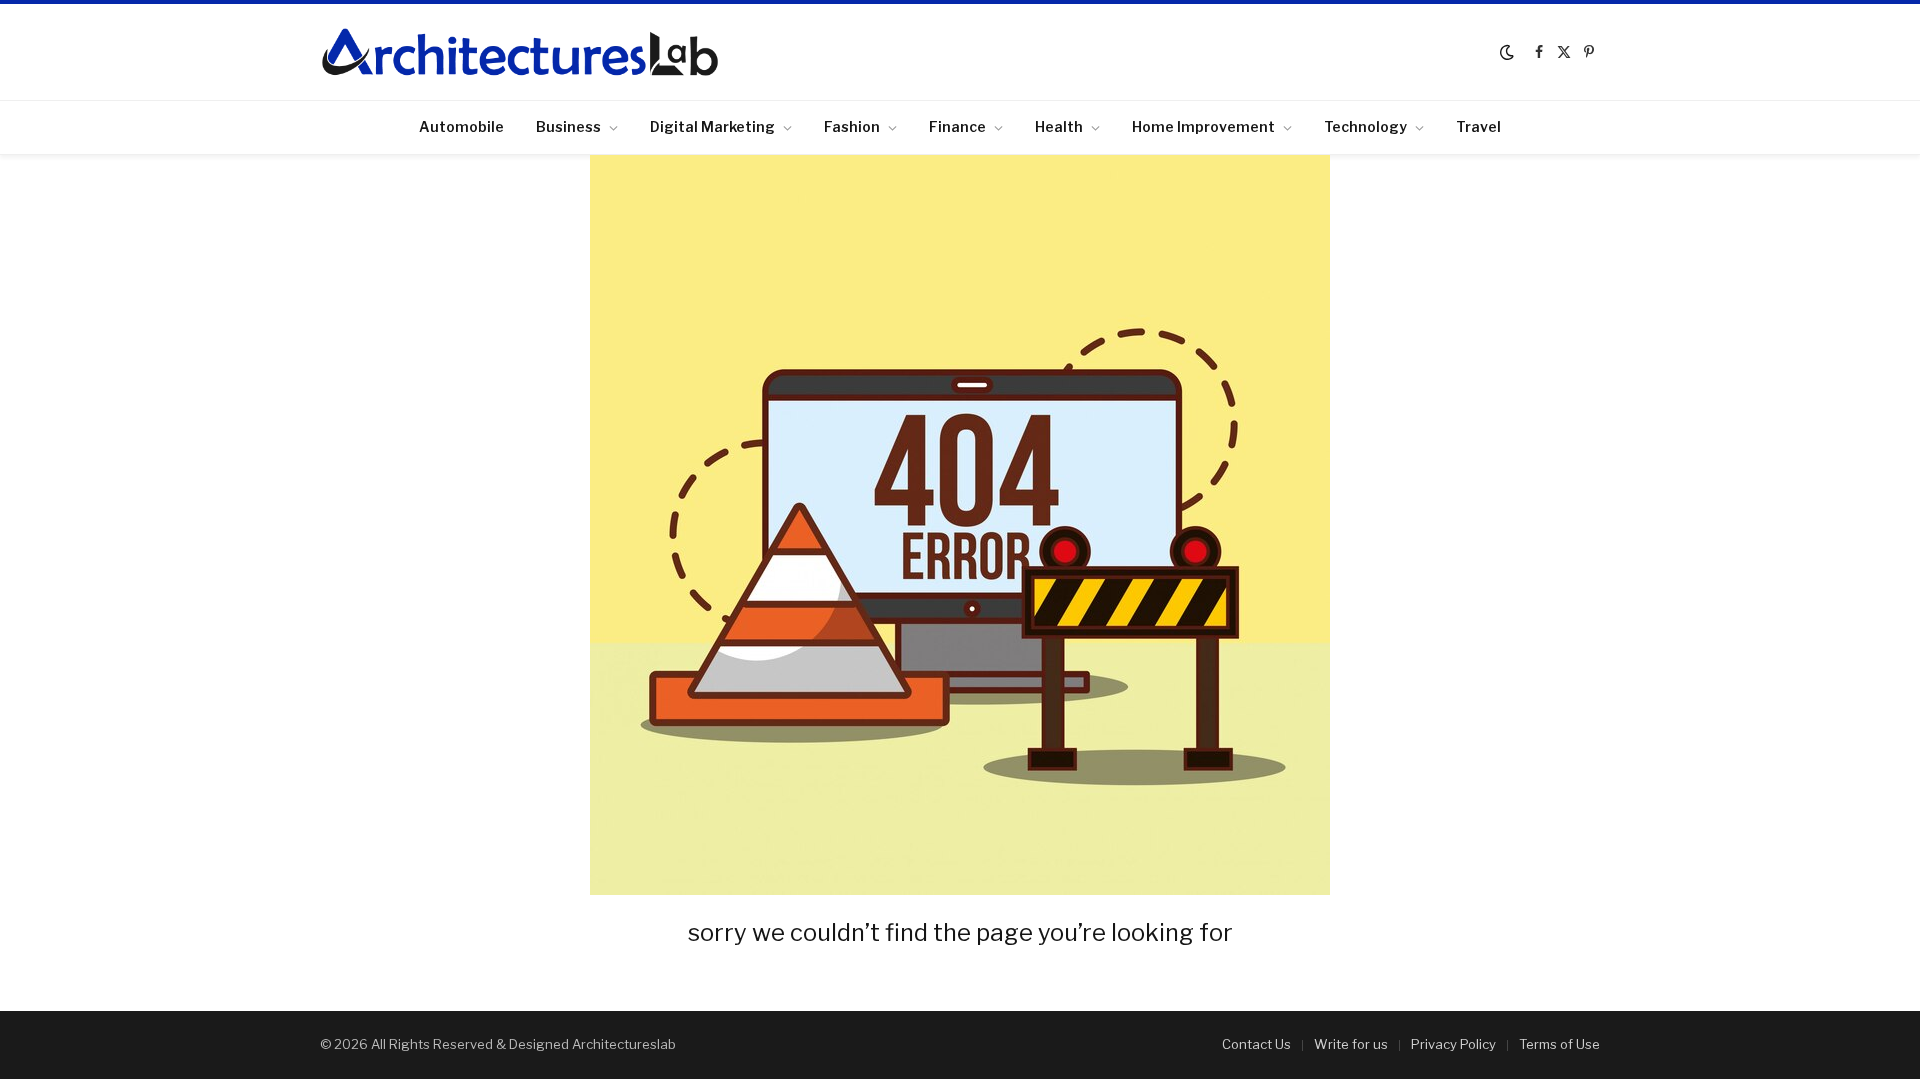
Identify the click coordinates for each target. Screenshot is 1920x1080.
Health (1059, 126)
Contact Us (1256, 1044)
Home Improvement (1203, 126)
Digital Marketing (712, 126)
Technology (1365, 126)
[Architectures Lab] (520, 52)
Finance (957, 126)
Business (568, 126)
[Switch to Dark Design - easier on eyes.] (1507, 52)
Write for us (1351, 1044)
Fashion (852, 126)
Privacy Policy (1453, 1044)
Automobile (461, 126)
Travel (1478, 126)
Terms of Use (1559, 1044)
